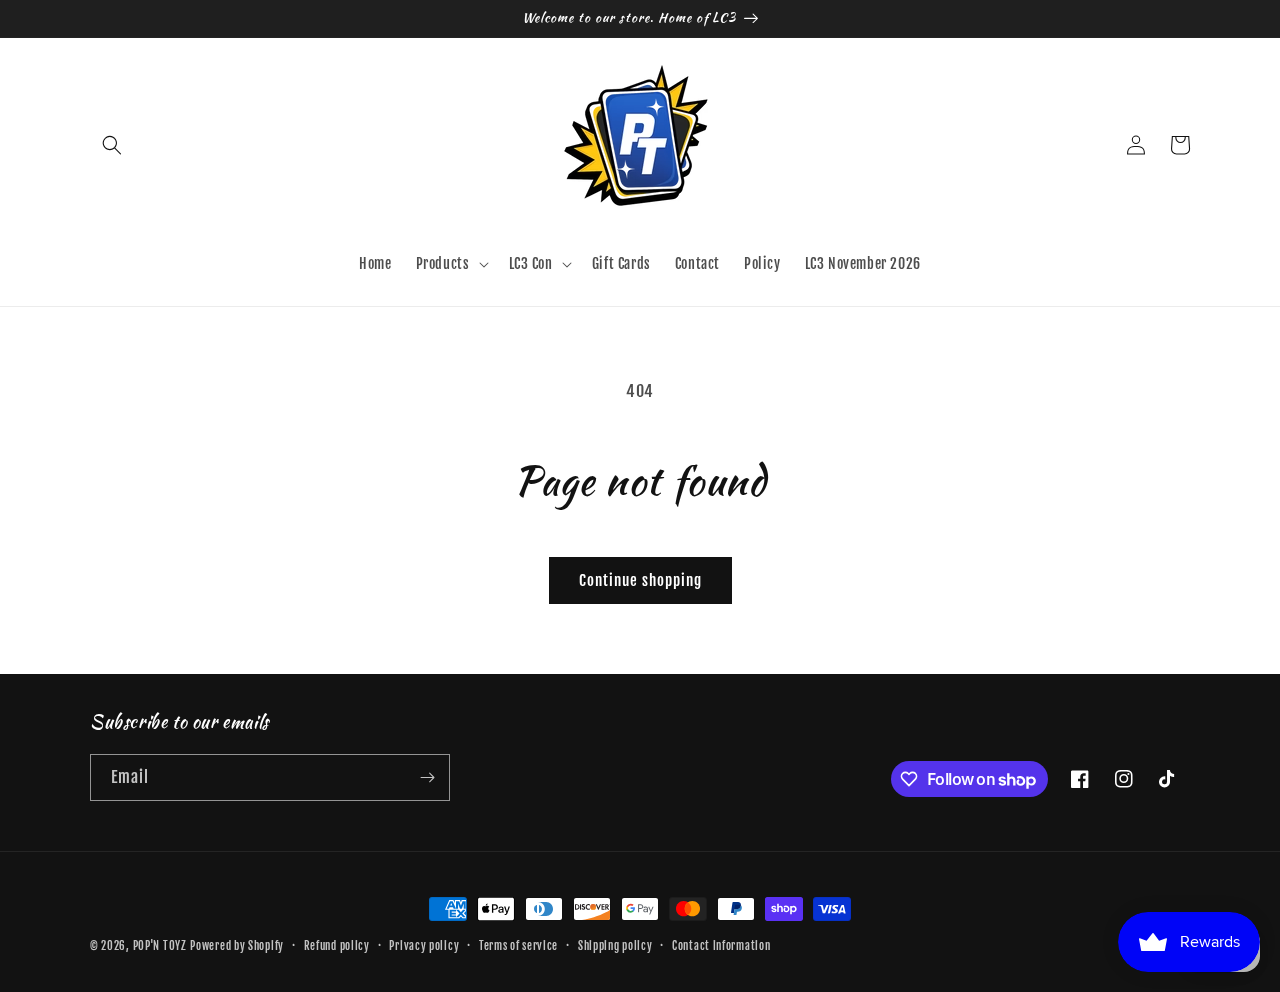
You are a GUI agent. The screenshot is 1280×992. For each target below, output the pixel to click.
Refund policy (337, 946)
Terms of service (518, 946)
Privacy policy (424, 946)
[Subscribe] (427, 777)
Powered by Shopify (237, 946)
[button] (112, 145)
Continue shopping (640, 580)
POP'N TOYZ (160, 946)
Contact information (721, 946)
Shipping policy (615, 946)
